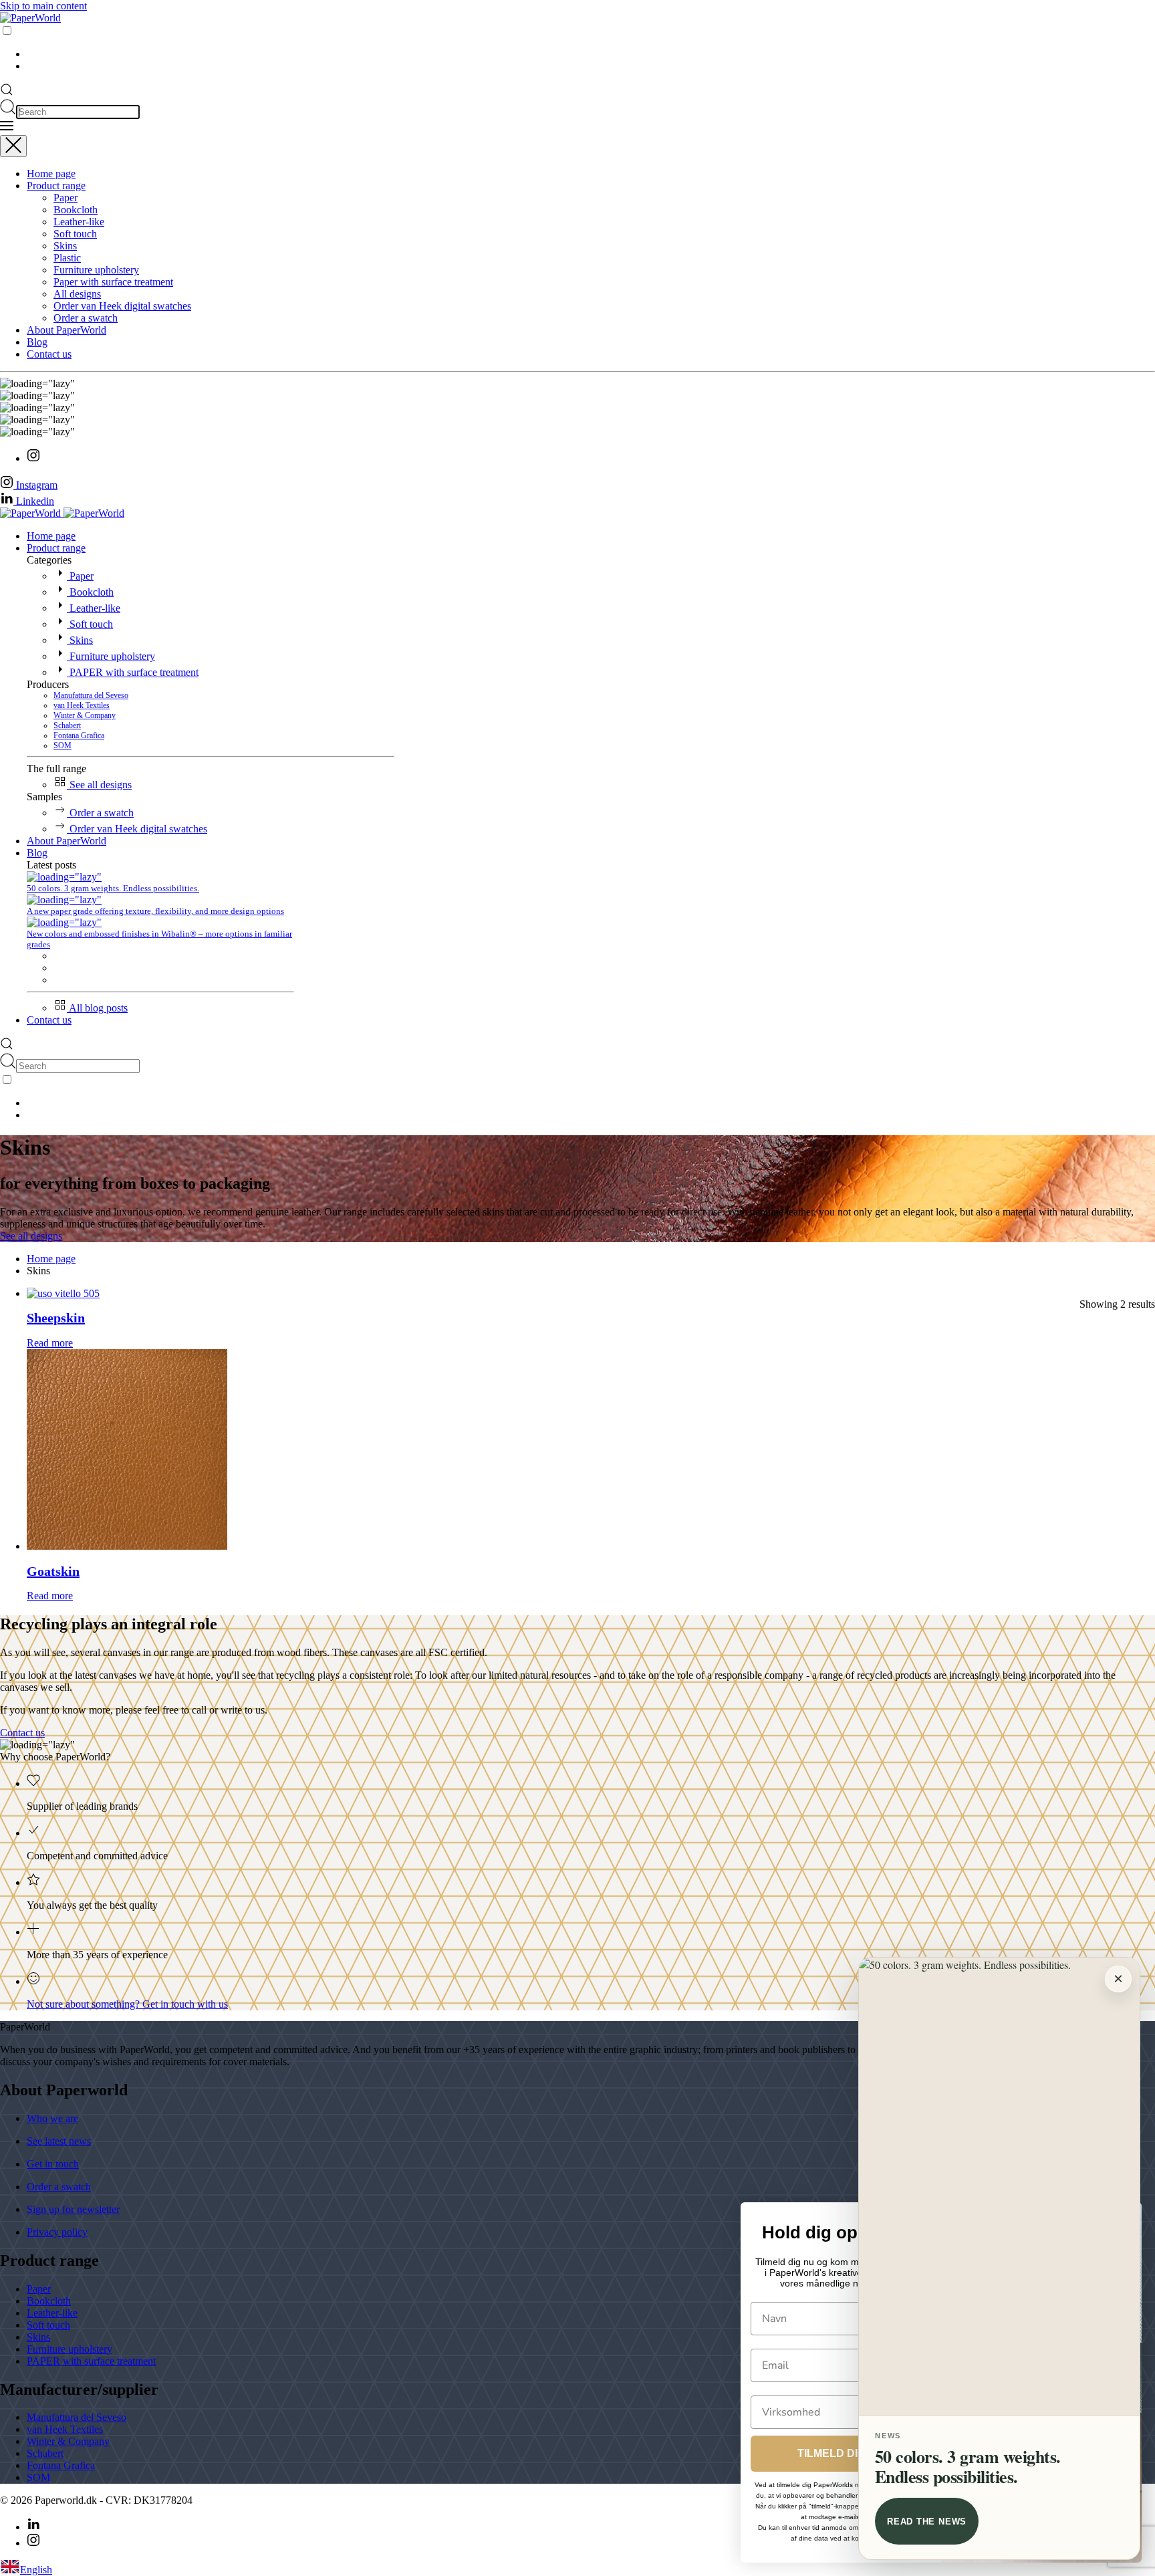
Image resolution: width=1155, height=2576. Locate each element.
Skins (65, 246)
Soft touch (75, 234)
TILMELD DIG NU (841, 2453)
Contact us (49, 354)
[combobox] (577, 2568)
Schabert (67, 725)
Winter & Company (85, 715)
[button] (7, 93)
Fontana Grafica (79, 735)
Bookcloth (76, 210)
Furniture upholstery (96, 270)
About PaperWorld (67, 330)
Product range (56, 186)
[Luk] (13, 146)
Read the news (927, 2522)
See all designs (99, 785)
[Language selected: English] (577, 48)
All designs (77, 294)
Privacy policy (57, 2232)
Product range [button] (56, 548)
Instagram (35, 485)
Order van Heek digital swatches (122, 306)
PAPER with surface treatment (133, 672)
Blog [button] (37, 853)
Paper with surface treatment (113, 282)
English (36, 2570)
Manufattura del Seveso (91, 695)
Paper (66, 198)
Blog (37, 342)
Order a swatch (86, 318)
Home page (51, 173)
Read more (50, 1343)
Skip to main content (43, 6)
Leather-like (79, 222)
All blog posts (97, 1008)
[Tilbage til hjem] (30, 18)
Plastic (67, 258)
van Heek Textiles (82, 705)
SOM (62, 745)
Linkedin (34, 501)
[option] (591, 54)
